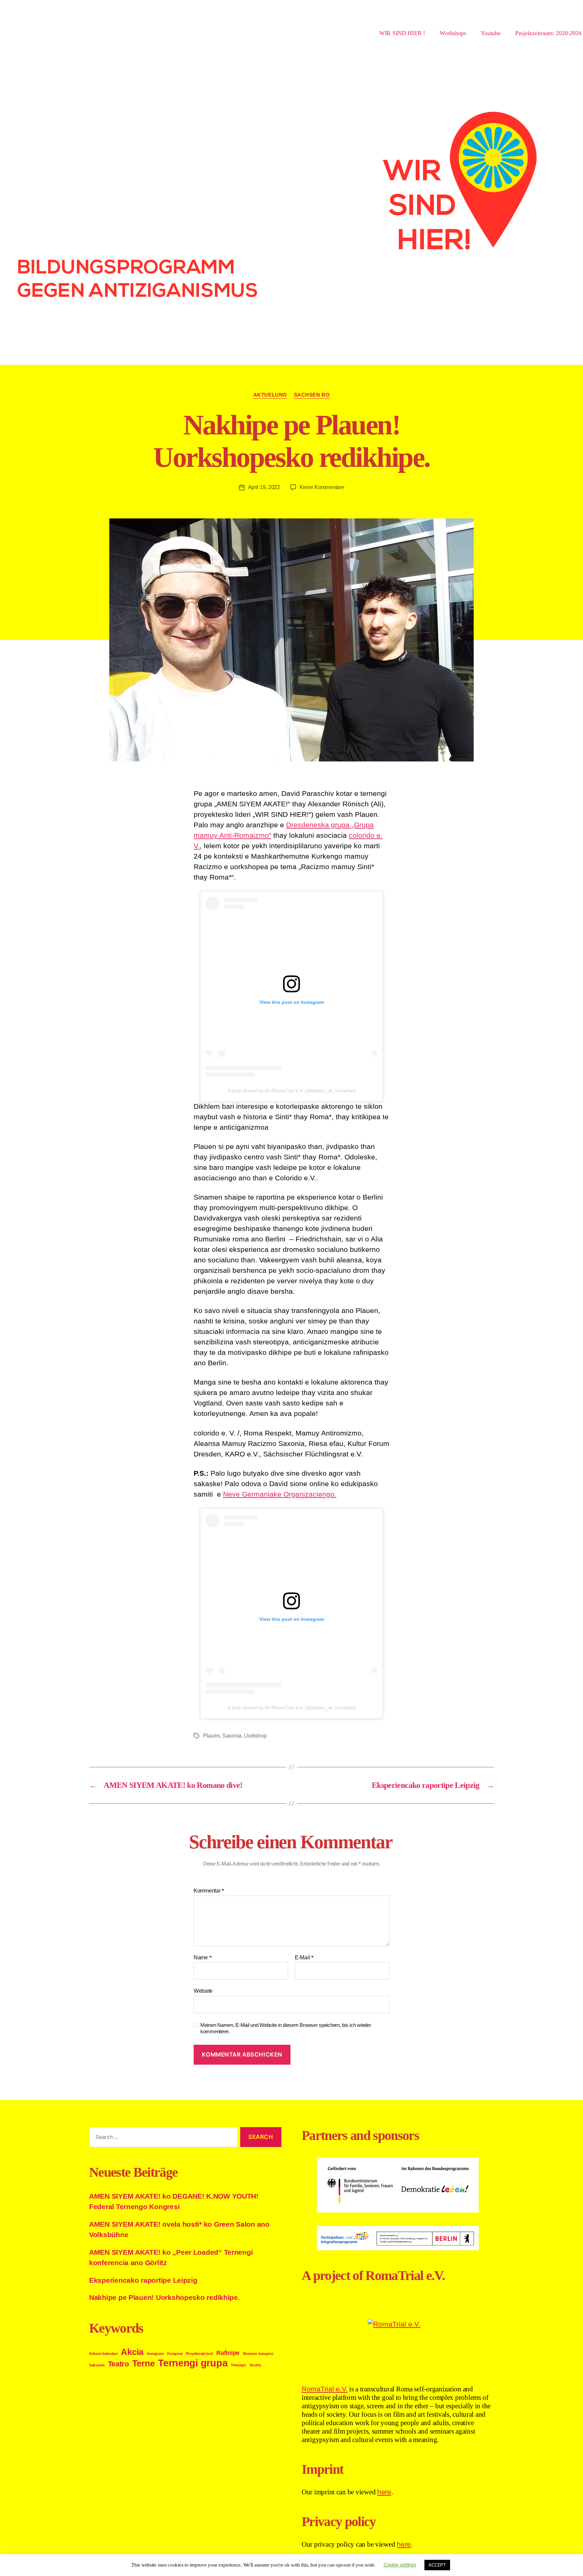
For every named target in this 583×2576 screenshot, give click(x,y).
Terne (144, 2363)
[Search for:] (162, 2138)
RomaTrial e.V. (325, 2389)
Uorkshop (255, 1736)
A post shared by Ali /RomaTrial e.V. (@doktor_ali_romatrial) (292, 1091)
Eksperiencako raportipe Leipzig (143, 2280)
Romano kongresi (258, 2354)
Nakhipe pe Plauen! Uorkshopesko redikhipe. (164, 2297)
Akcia (132, 2352)
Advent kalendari (103, 2354)
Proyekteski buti (200, 2354)
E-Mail (304, 1957)
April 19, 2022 (264, 487)
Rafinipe (228, 2353)
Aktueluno (270, 395)
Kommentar (209, 1891)
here (384, 2492)
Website (203, 1991)
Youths (255, 2365)
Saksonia (97, 2365)
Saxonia (232, 1736)
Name (203, 1957)
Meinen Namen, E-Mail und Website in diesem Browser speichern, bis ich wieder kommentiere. (286, 2028)
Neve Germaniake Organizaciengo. (280, 1494)
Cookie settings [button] (400, 2565)
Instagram (155, 2354)
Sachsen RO (312, 395)
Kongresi (175, 2354)
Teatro (118, 2364)
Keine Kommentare (322, 487)
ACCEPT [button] (437, 2565)
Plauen (211, 1736)
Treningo (238, 2365)
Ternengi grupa (193, 2363)
